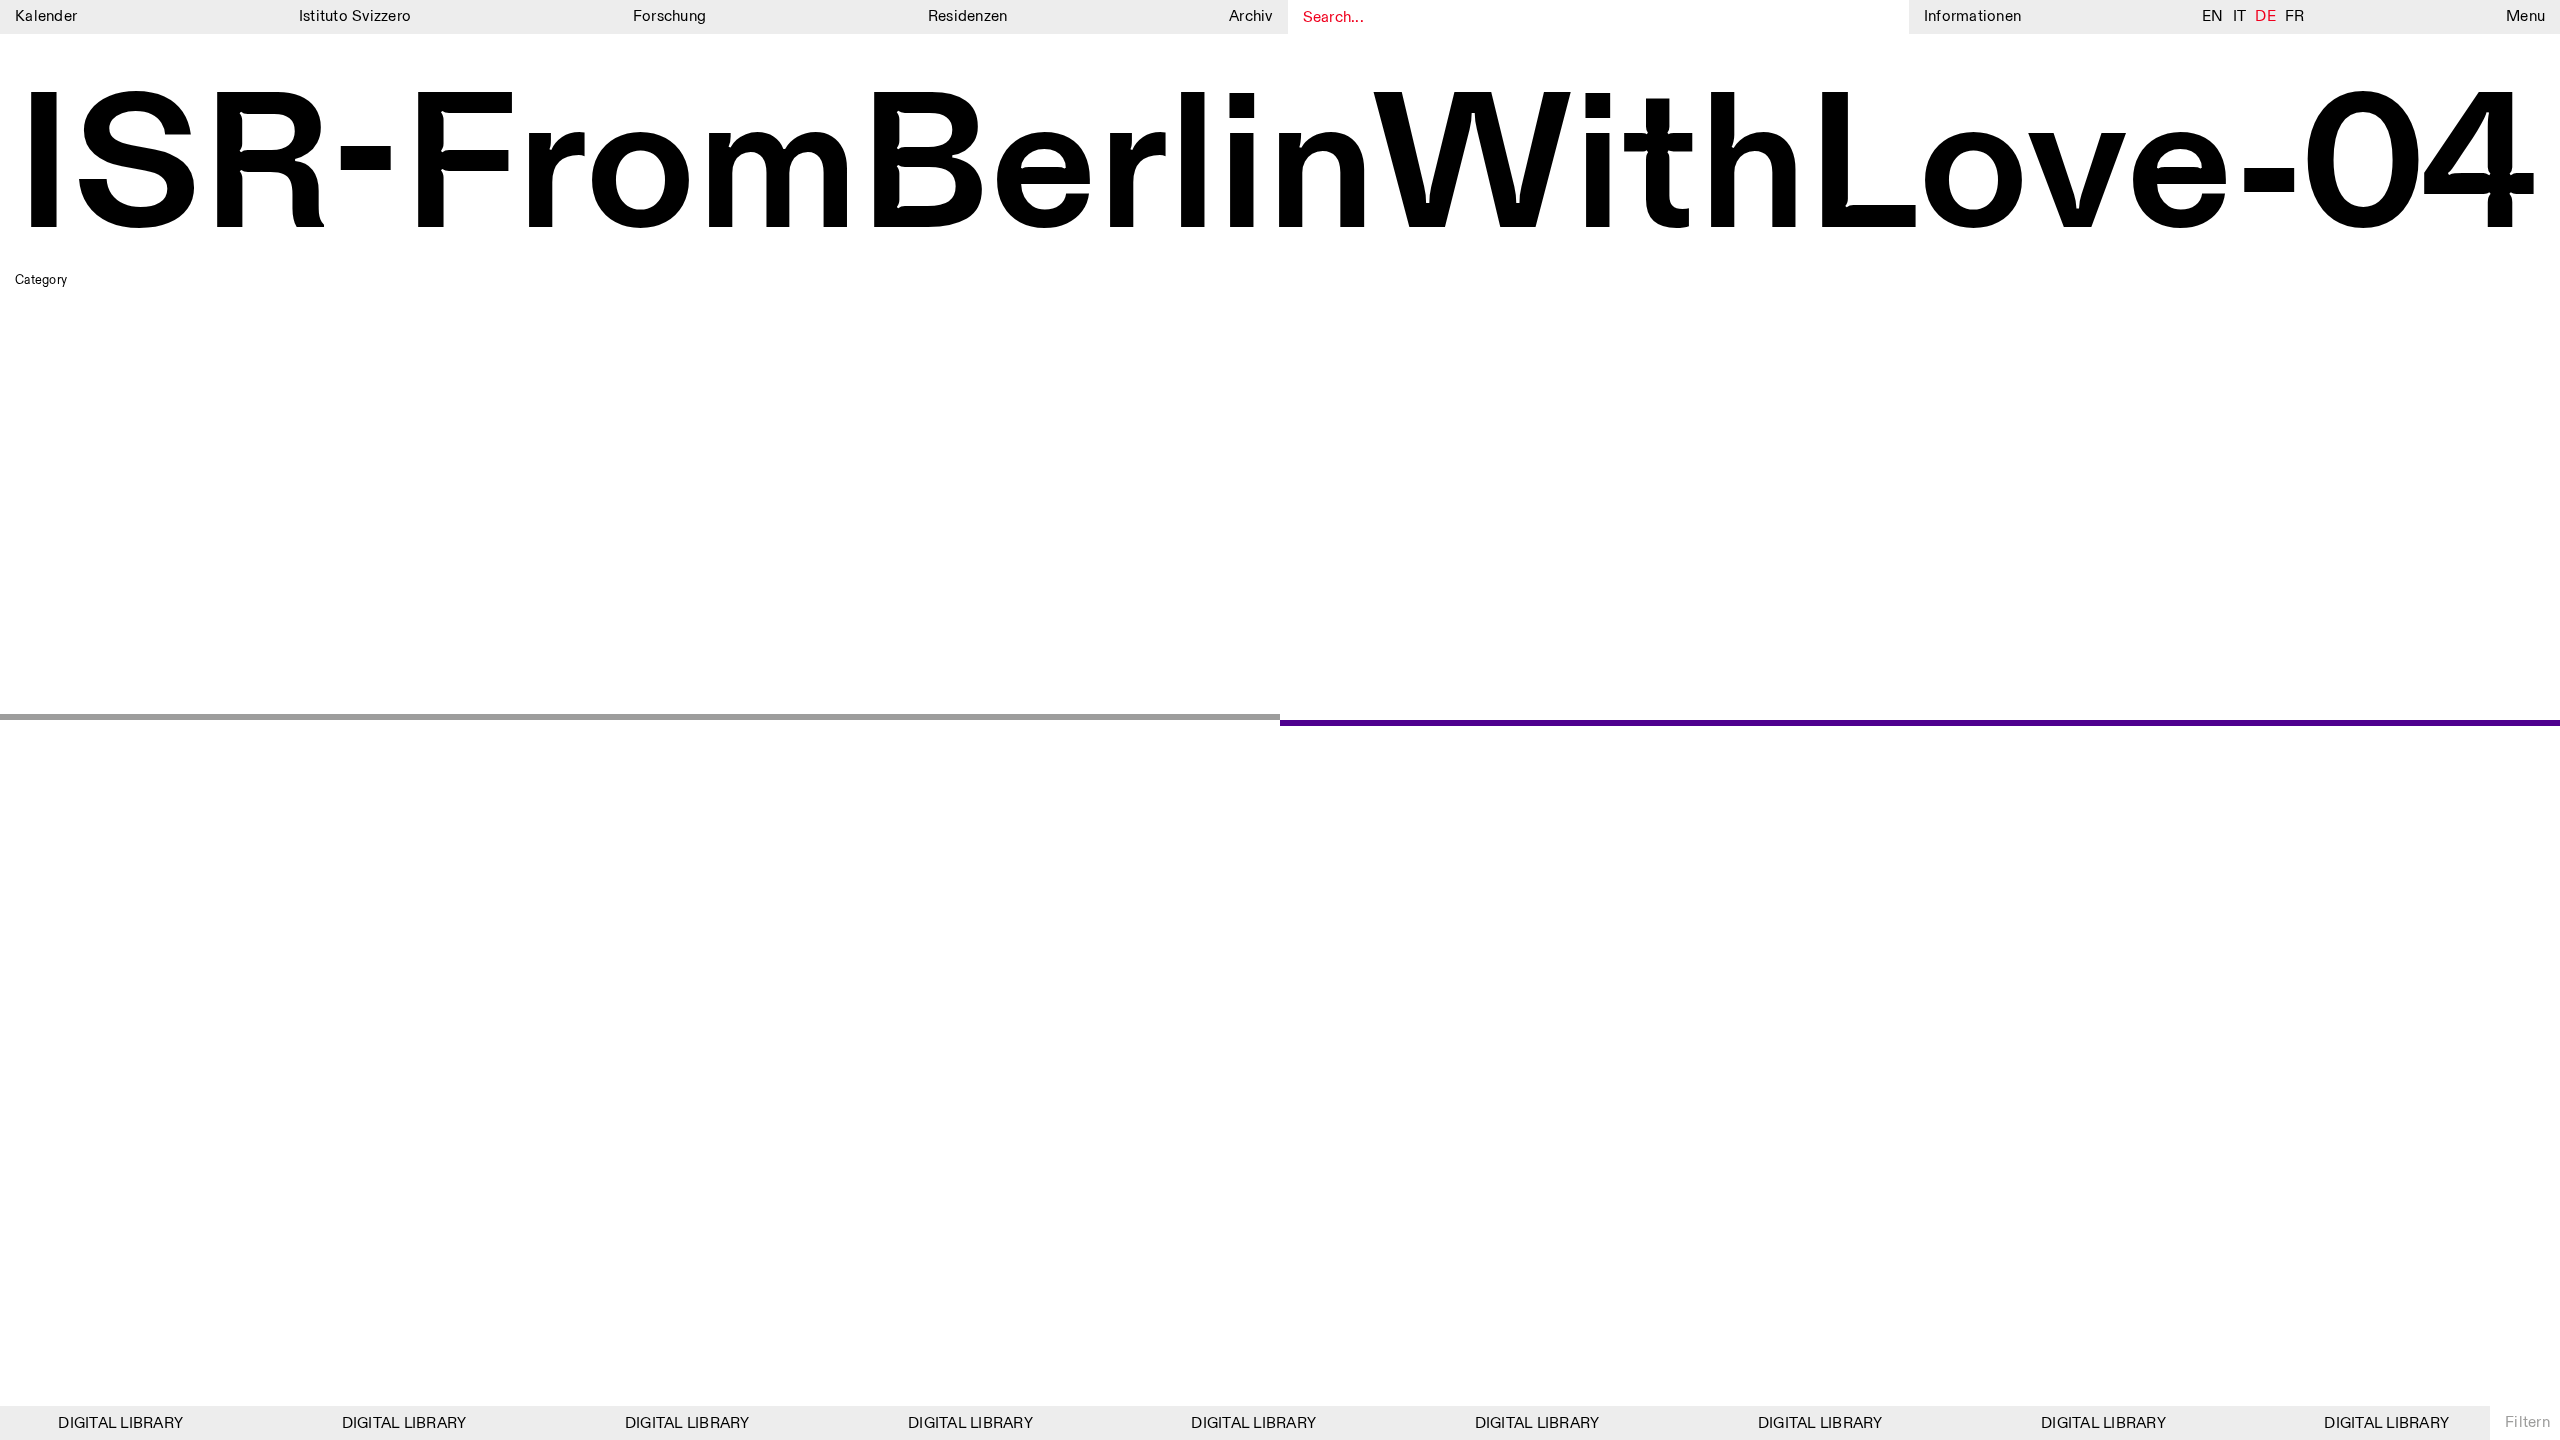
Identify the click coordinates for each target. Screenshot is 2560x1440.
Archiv (1251, 16)
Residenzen (968, 16)
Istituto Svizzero (355, 16)
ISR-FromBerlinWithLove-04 (1276, 171)
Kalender (46, 16)
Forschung (669, 16)
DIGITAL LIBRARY (108, 1423)
